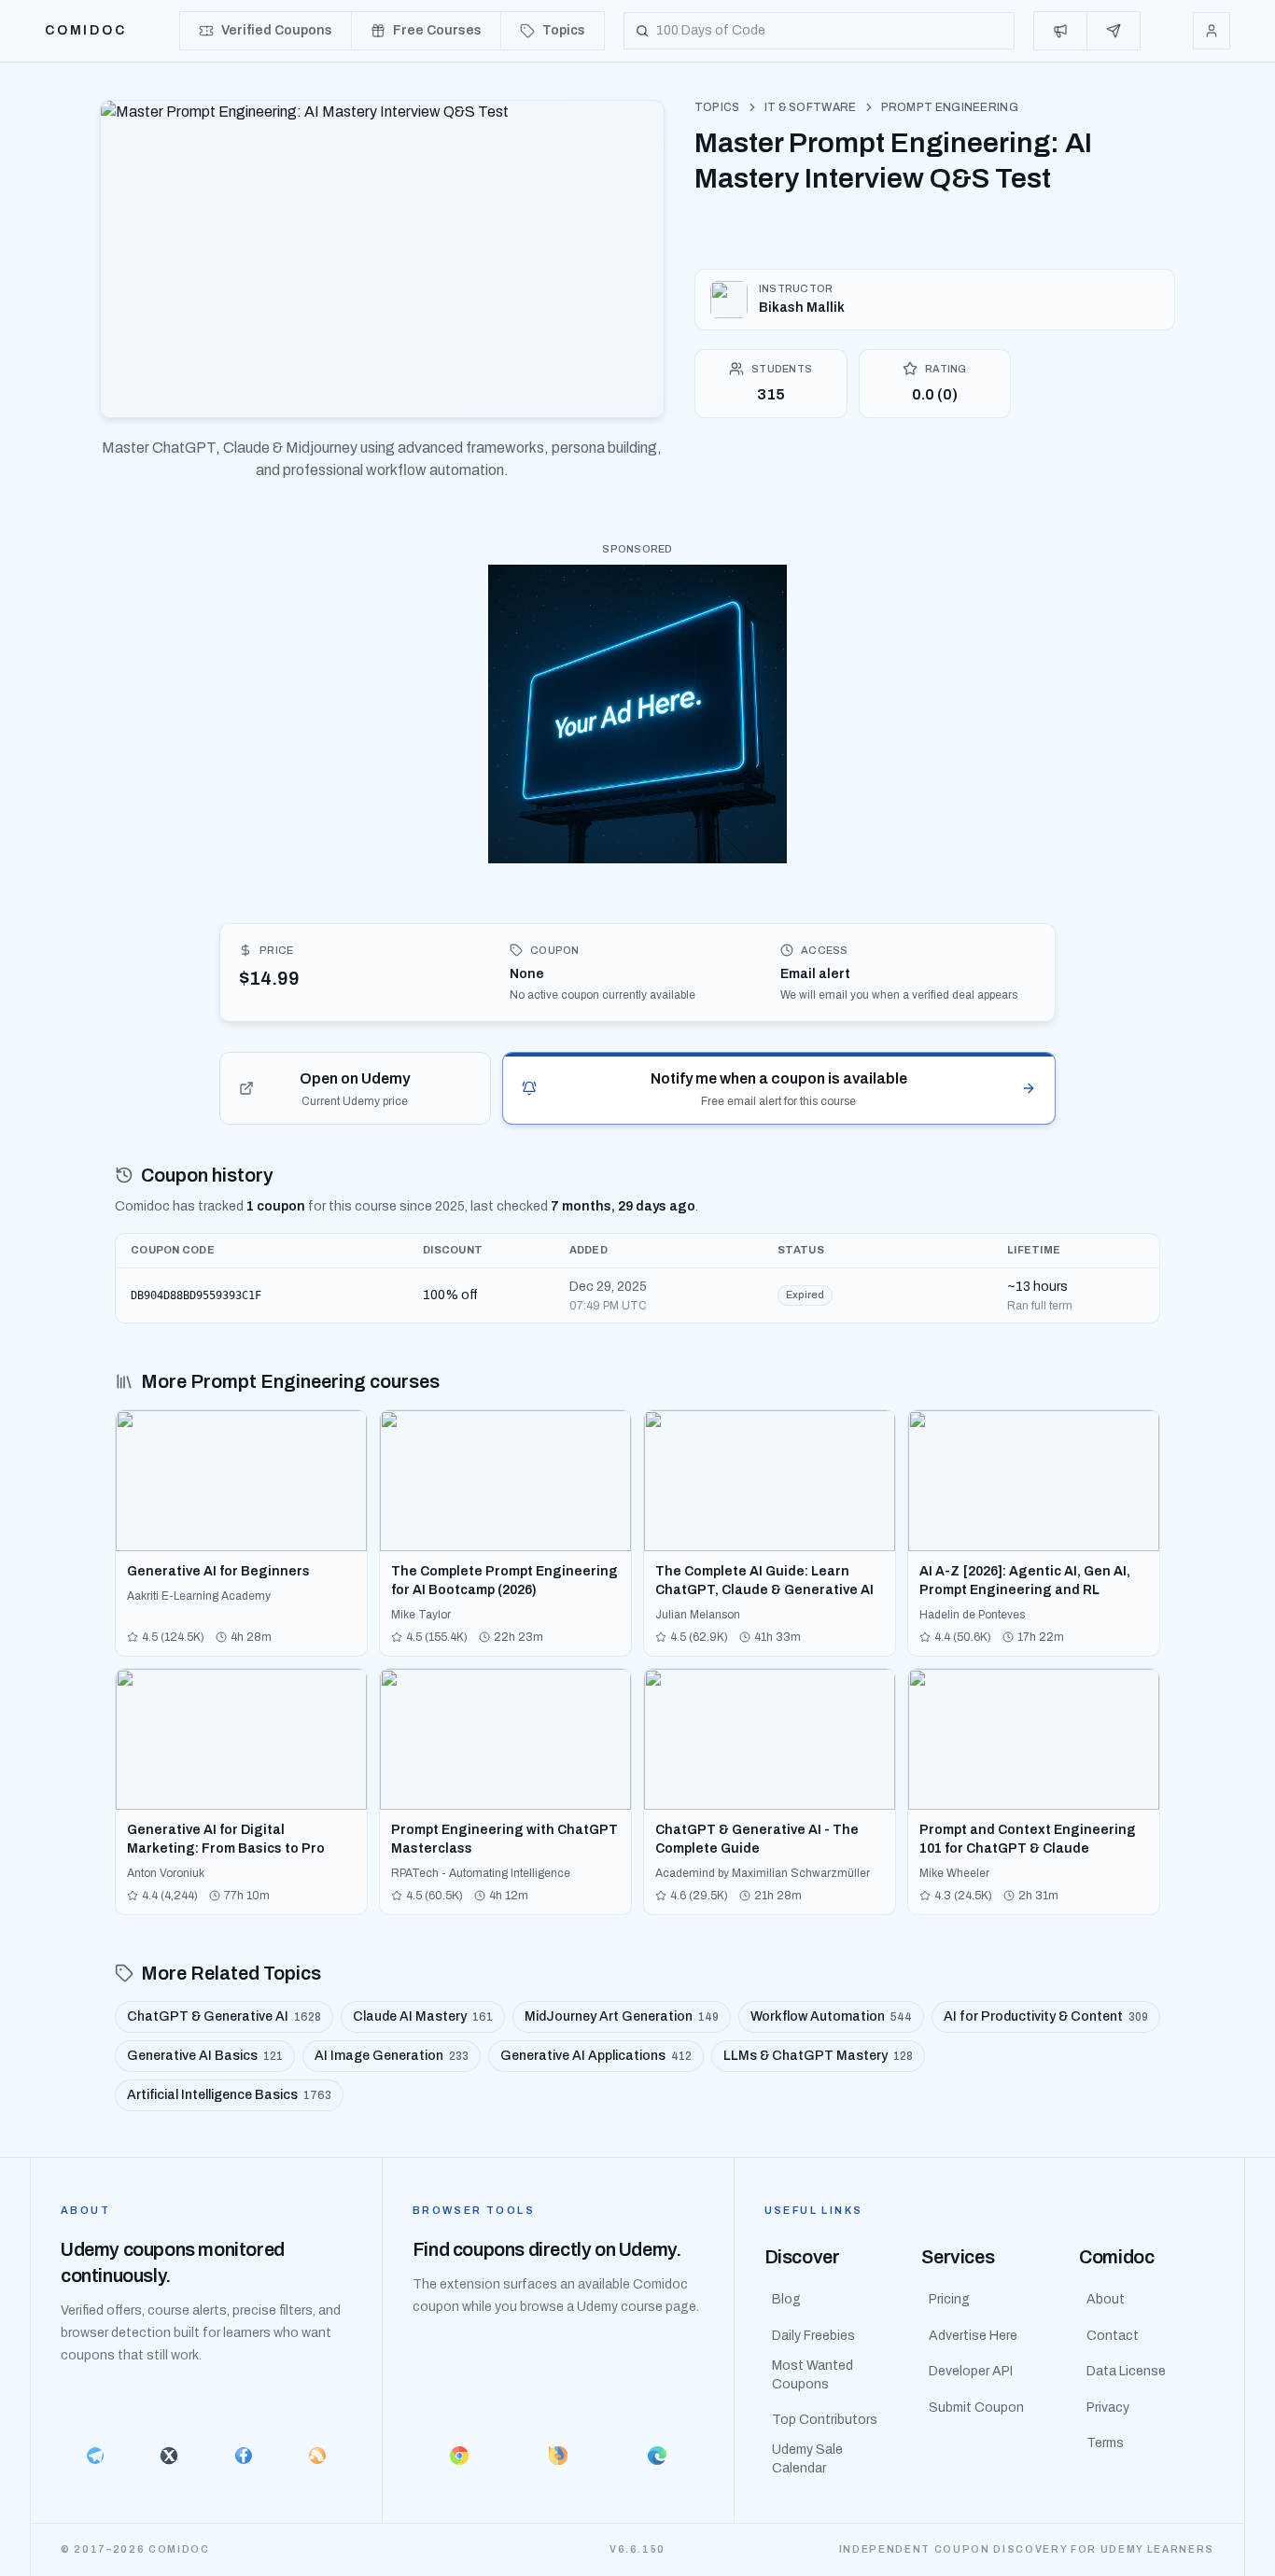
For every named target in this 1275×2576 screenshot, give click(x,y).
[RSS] (317, 2456)
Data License (1126, 2371)
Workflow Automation (831, 2016)
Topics (717, 107)
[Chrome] (459, 2456)
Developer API (971, 2371)
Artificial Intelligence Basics (229, 2095)
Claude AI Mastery (423, 2016)
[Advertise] (1061, 31)
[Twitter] (168, 2456)
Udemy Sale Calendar (807, 2459)
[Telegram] (95, 2456)
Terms (1105, 2443)
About (1106, 2299)
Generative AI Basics (205, 2056)
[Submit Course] (1114, 31)
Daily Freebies (813, 2336)
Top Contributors (825, 2420)
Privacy (1108, 2408)
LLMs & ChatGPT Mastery (818, 2056)
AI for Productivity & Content (1046, 2016)
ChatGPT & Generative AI (224, 2016)
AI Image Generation (392, 2056)
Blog (786, 2299)
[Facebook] (243, 2456)
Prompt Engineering (950, 107)
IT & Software (811, 107)
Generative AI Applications (596, 2056)
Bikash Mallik (802, 308)
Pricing (949, 2299)
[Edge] (657, 2456)
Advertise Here (973, 2336)
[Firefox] (558, 2456)
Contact (1113, 2336)
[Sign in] (1212, 31)
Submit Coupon (976, 2408)
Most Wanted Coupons (813, 2375)
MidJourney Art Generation (622, 2016)
